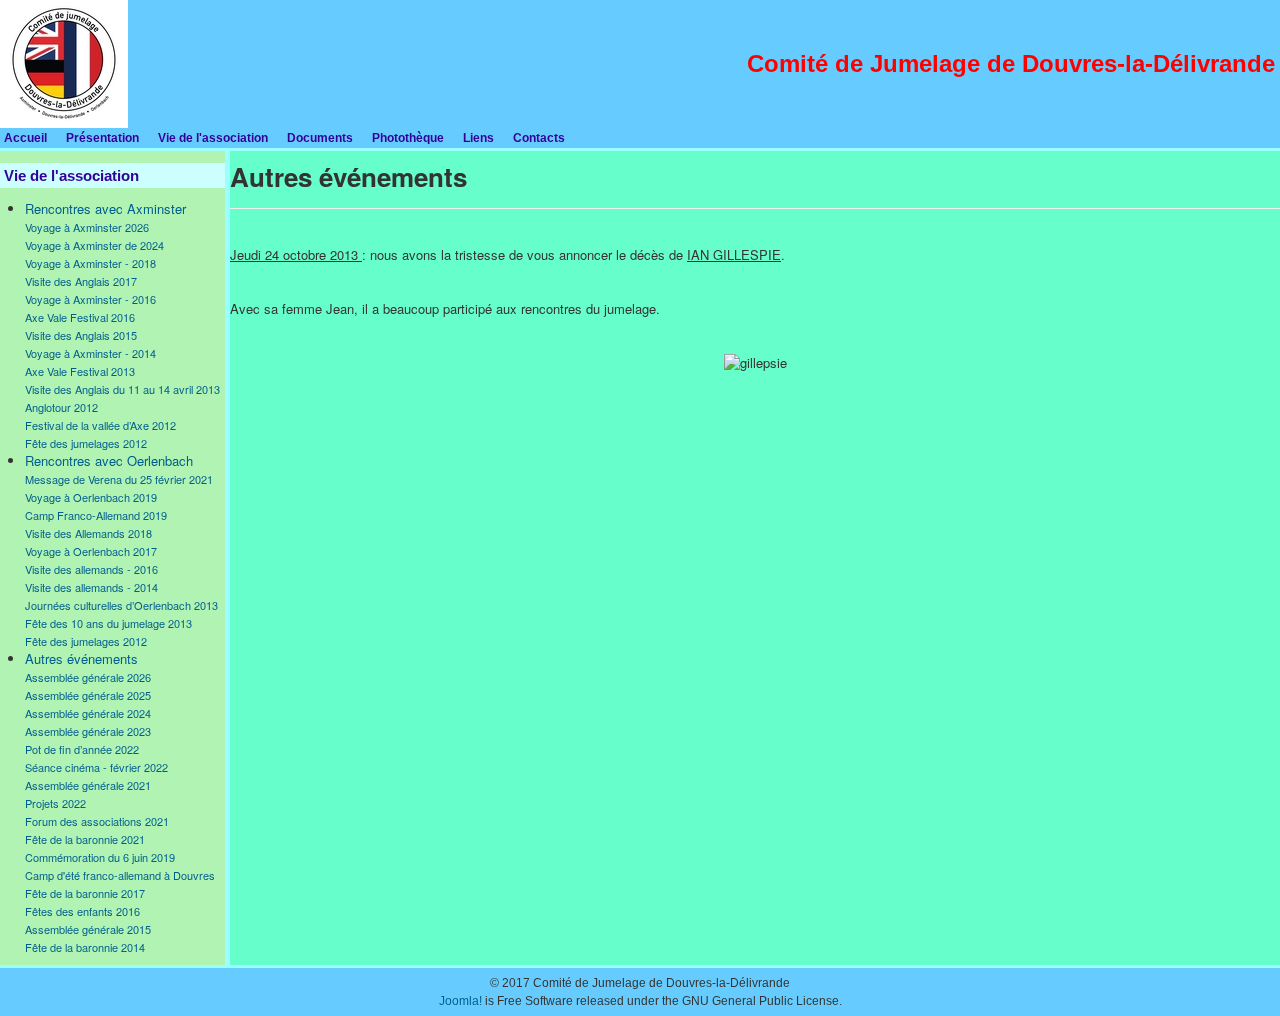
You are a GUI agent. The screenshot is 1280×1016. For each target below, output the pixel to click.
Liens (478, 138)
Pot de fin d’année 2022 (82, 749)
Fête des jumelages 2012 (86, 443)
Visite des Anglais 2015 (81, 335)
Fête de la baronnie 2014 (85, 947)
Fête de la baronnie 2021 (85, 839)
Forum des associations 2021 (97, 821)
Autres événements (81, 658)
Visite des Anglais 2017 (81, 281)
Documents (320, 138)
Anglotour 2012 (61, 407)
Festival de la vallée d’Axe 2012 (100, 425)
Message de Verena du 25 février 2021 (119, 479)
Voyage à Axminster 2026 (87, 227)
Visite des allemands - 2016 (91, 569)
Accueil (25, 138)
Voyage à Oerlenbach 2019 (91, 497)
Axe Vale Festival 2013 (80, 371)
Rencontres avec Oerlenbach (109, 460)
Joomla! (460, 1001)
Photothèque (408, 138)
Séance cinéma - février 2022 (96, 767)
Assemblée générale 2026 (88, 677)
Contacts (539, 138)
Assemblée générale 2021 (88, 785)
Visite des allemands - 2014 (91, 587)
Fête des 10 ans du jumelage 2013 (108, 623)
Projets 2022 (55, 803)
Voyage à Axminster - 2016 (90, 299)
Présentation (102, 138)
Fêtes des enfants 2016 (82, 911)
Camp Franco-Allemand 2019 (96, 515)
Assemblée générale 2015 (88, 929)
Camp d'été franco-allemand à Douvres (120, 875)
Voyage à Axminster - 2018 (90, 263)
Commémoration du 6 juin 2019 (100, 857)
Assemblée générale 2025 (88, 695)
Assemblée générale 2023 (88, 731)
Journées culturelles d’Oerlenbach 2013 (121, 605)
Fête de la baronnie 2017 (85, 893)
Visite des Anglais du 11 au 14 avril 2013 (122, 389)
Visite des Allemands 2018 (88, 533)
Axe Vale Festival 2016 (80, 317)
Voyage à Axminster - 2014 (90, 353)
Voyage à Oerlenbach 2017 (91, 551)
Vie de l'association (213, 138)
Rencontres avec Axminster (105, 208)
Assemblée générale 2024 (88, 713)
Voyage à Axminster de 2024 (94, 245)
